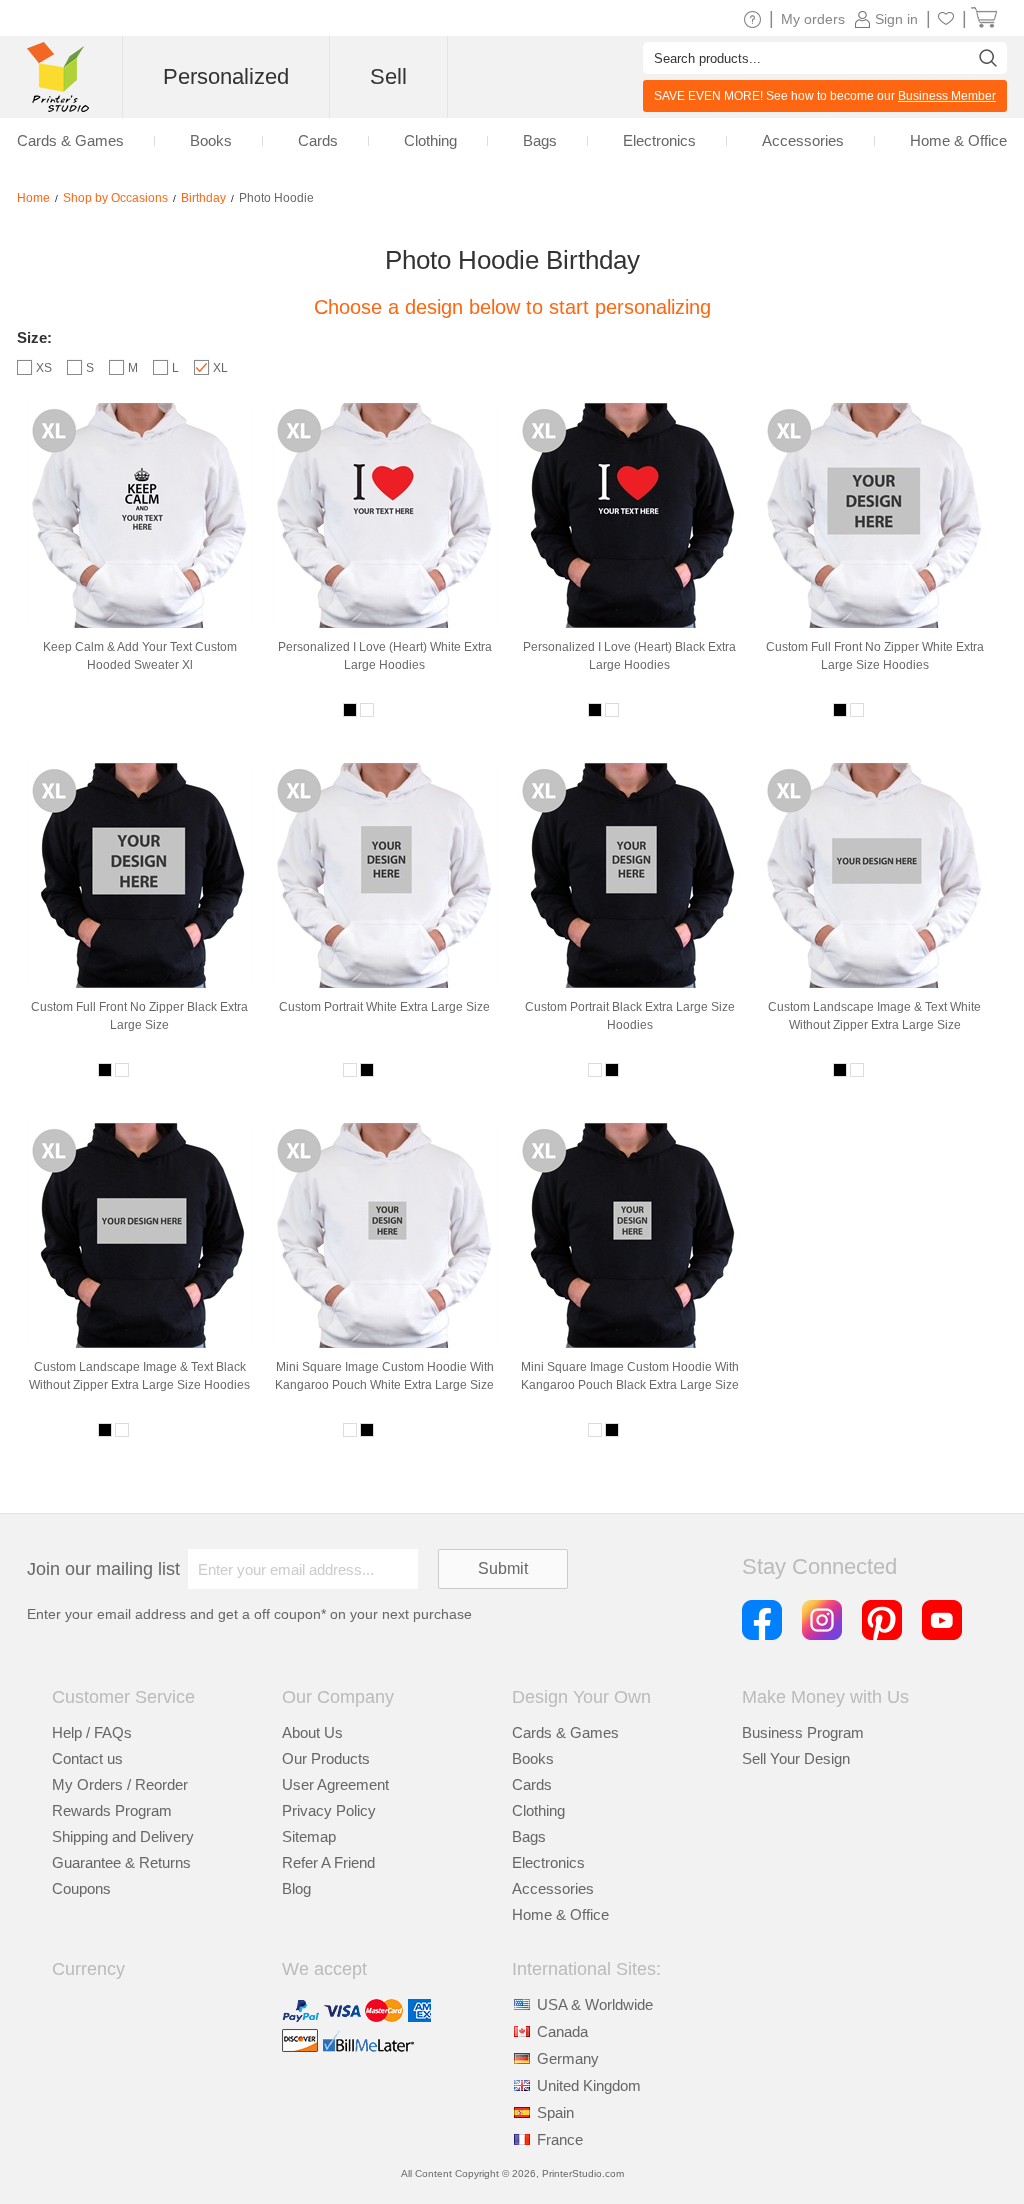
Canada (562, 2031)
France (560, 2139)
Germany (568, 2058)
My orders (813, 19)
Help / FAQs (92, 1732)
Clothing (538, 1810)
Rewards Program (112, 1810)
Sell (388, 76)
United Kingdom (589, 2085)
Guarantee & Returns (121, 1862)
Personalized (226, 76)
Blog (296, 1888)
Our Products (326, 1758)
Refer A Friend (328, 1862)
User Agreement (335, 1784)
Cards (532, 1784)
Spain (555, 2112)
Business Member (947, 96)
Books (533, 1758)
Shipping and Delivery (123, 1836)
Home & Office (560, 1914)
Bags (529, 1836)
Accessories (553, 1888)
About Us (312, 1732)
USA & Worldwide (595, 2004)
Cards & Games (565, 1732)
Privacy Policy (329, 1810)
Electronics (548, 1862)
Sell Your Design (796, 1758)
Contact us (87, 1758)
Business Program (803, 1732)
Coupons (81, 1888)
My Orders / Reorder (120, 1784)
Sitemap (309, 1836)
